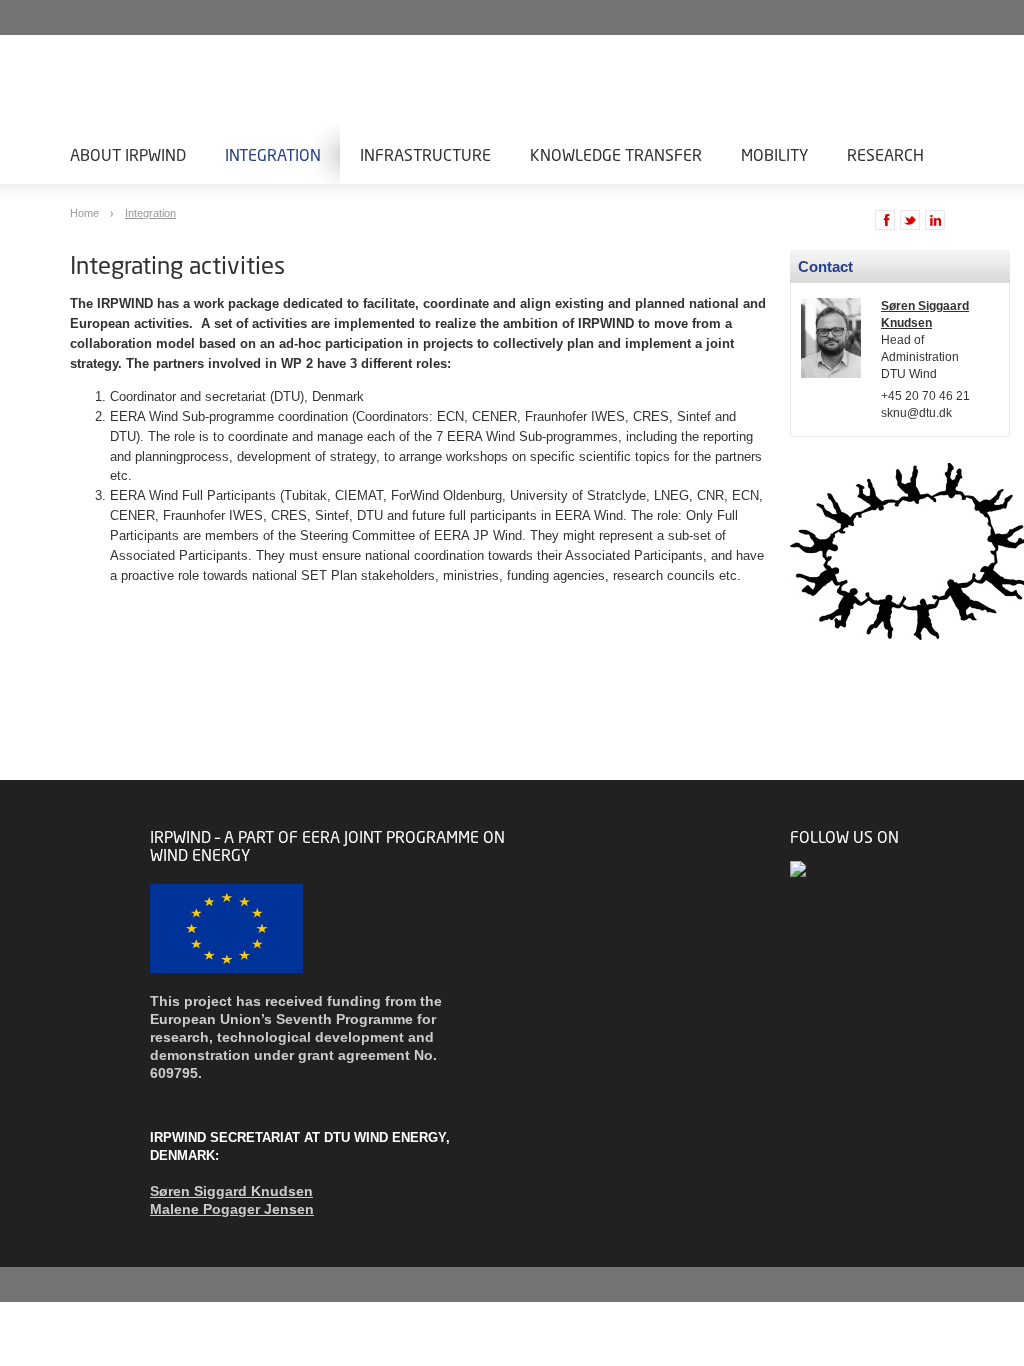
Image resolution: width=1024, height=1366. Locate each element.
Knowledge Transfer (616, 154)
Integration (273, 154)
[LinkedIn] (799, 868)
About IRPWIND (128, 154)
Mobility (774, 154)
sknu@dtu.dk (916, 413)
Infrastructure (425, 154)
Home (86, 213)
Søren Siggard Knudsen (231, 1191)
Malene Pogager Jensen (232, 1209)
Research (885, 154)
